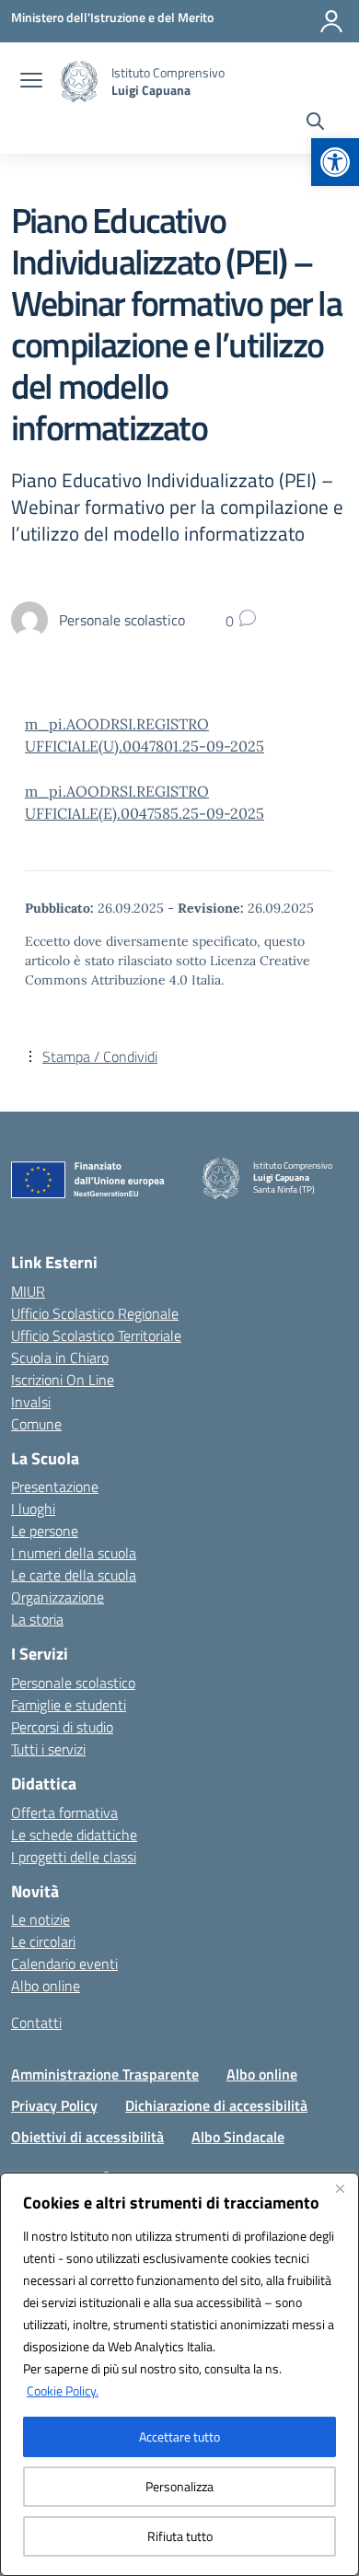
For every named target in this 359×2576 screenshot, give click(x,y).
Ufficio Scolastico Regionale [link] (95, 1313)
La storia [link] (37, 1619)
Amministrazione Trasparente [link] (105, 2074)
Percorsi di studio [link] (62, 1727)
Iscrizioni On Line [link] (63, 1380)
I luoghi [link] (33, 1509)
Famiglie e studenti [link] (69, 1705)
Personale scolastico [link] (73, 1683)
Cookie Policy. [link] (63, 2390)
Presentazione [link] (55, 1486)
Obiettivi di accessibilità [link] (87, 2137)
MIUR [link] (28, 1291)
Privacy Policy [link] (54, 2105)
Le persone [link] (45, 1531)
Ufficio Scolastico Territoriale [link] (96, 1335)
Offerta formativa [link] (64, 1813)
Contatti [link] (36, 2022)
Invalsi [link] (31, 1402)
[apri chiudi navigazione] (31, 82)
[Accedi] (331, 21)
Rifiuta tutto (180, 2536)
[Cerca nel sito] (315, 123)
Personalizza (179, 2486)
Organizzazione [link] (58, 1597)
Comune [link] (36, 1424)
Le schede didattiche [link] (74, 1835)
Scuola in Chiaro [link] (60, 1358)
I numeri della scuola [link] (74, 1553)
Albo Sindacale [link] (238, 2137)
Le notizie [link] (41, 1919)
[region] (179, 2374)
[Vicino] (340, 2188)
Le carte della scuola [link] (74, 1575)
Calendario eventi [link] (64, 1964)
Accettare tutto (179, 2436)
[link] (335, 162)
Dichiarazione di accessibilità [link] (216, 2105)
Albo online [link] (46, 1986)
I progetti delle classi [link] (74, 1857)
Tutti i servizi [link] (48, 1749)
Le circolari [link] (43, 1941)
